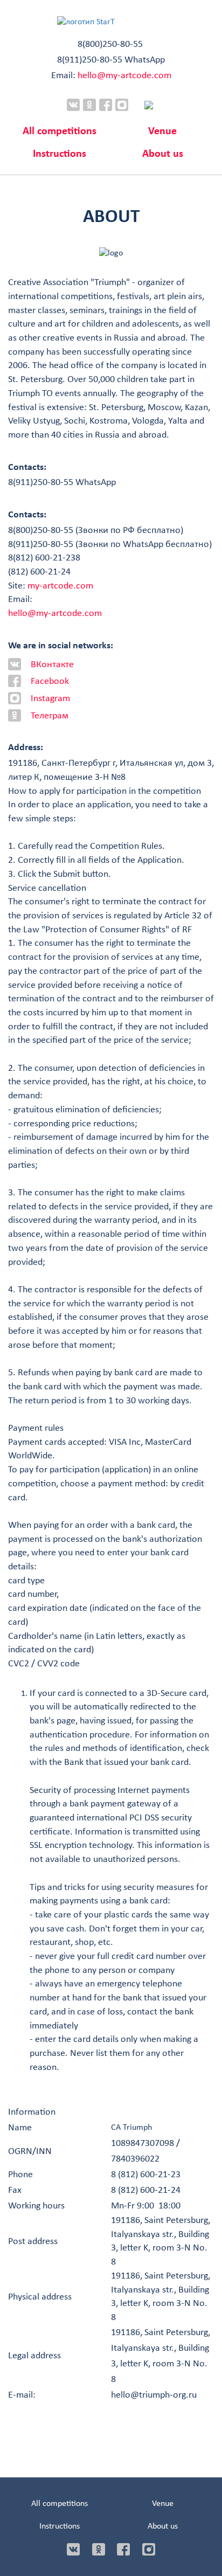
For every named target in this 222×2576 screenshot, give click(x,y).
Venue (162, 131)
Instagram (50, 699)
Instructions (60, 154)
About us (163, 154)
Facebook (50, 681)
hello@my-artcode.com (124, 76)
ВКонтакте (52, 665)
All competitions (60, 131)
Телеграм (50, 716)
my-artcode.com (60, 586)
